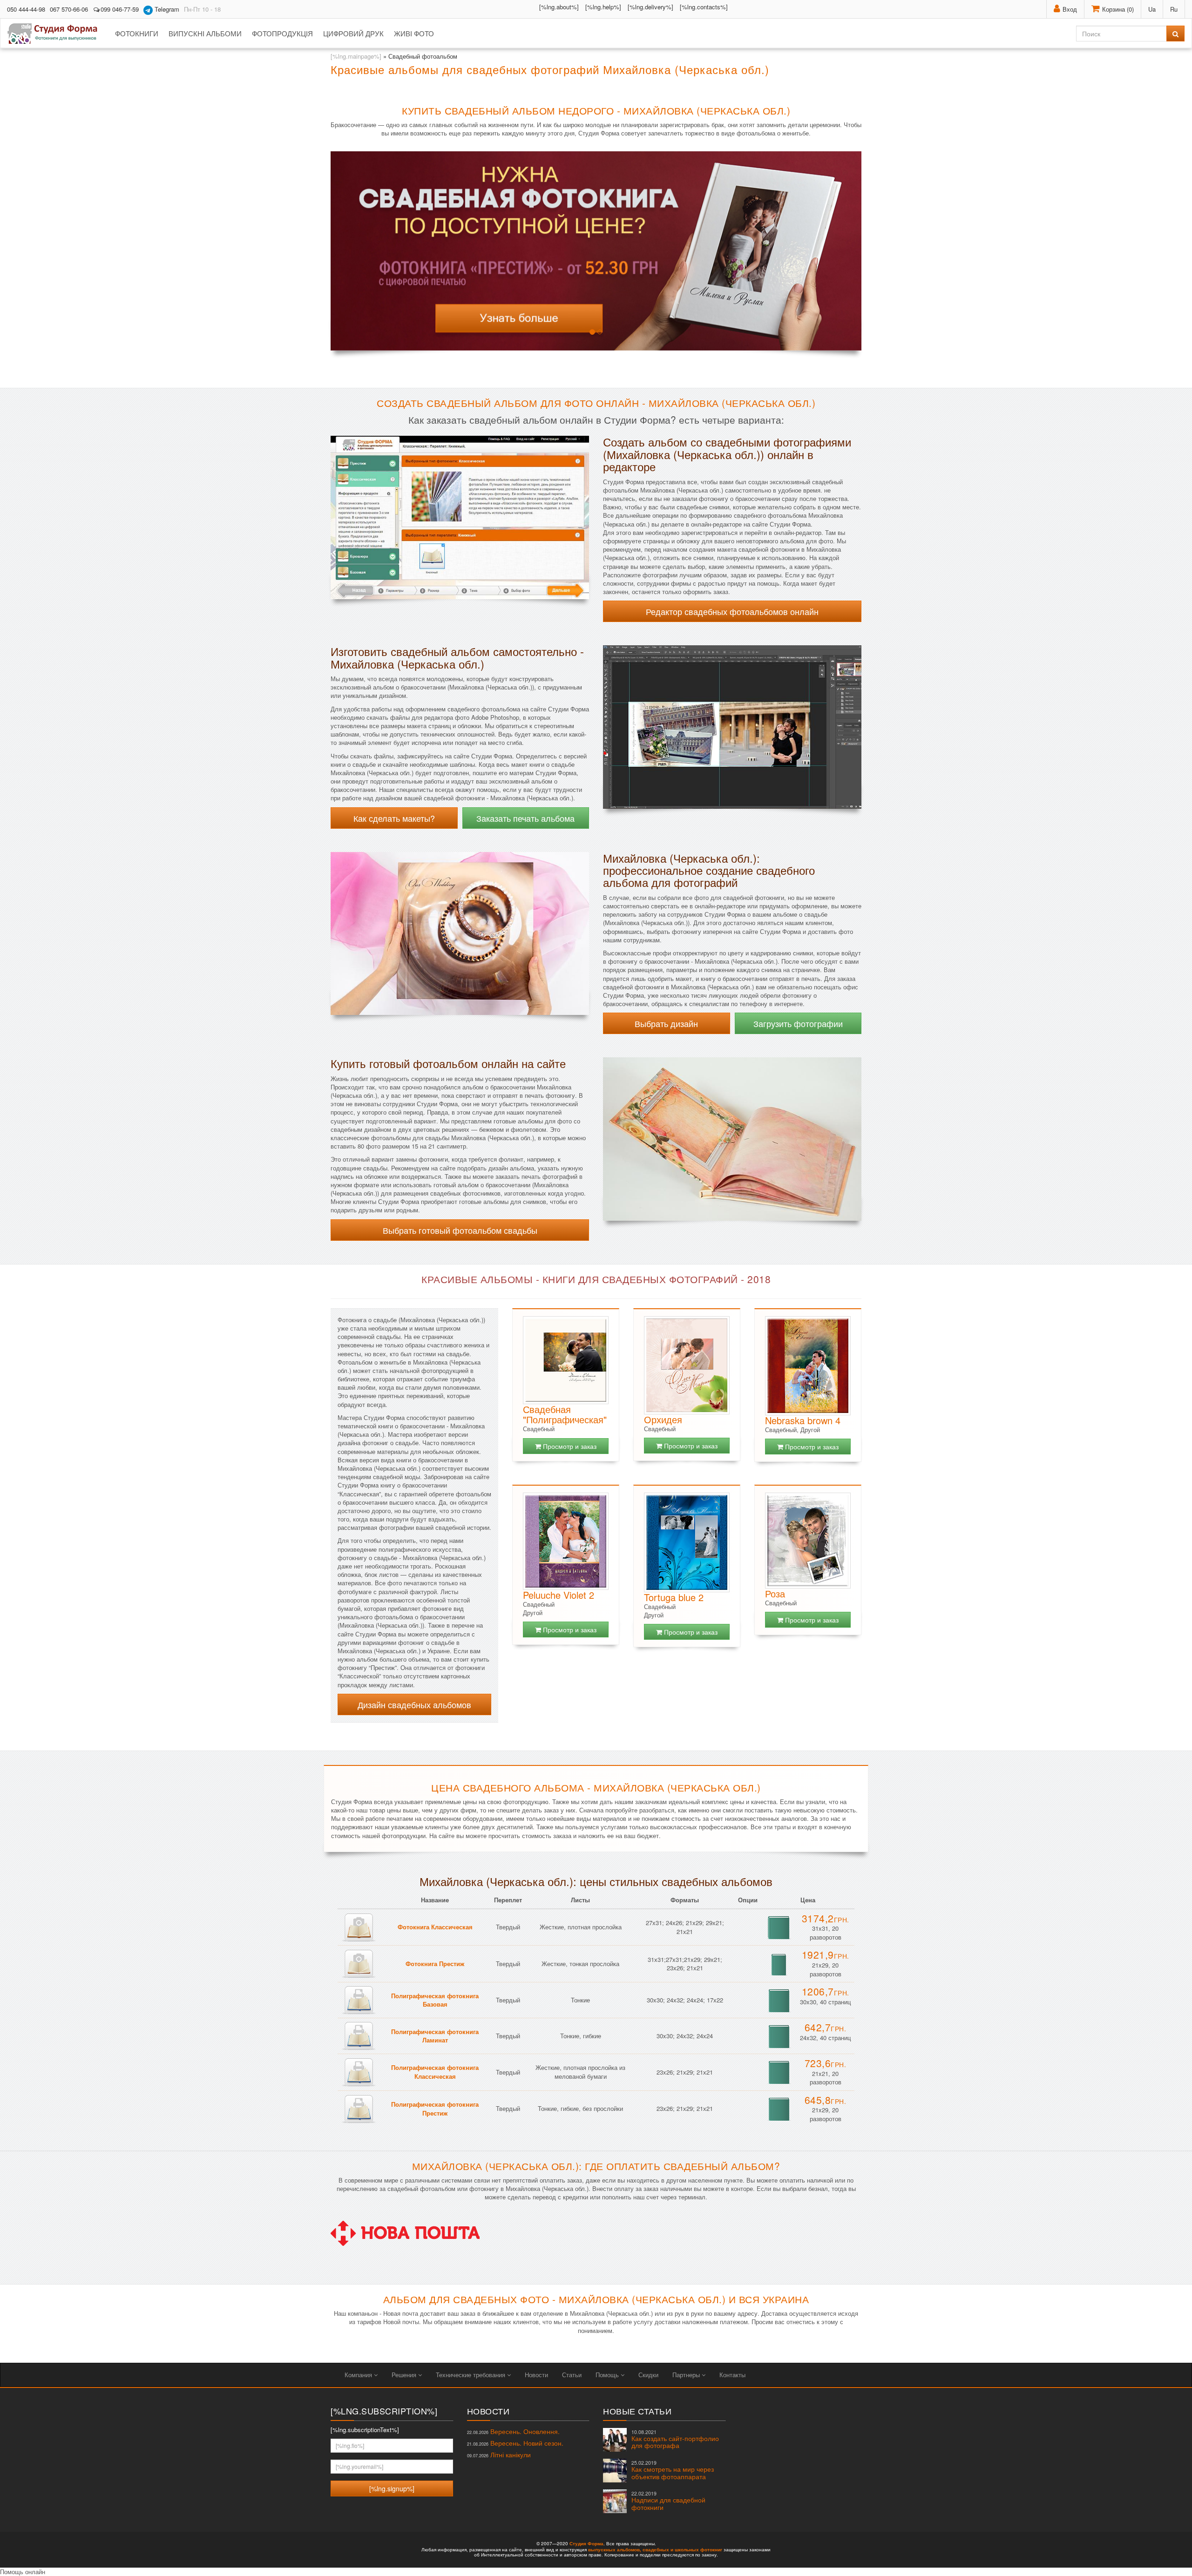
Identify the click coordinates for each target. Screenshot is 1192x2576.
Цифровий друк (353, 33)
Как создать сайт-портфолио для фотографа (675, 2439)
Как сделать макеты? (394, 818)
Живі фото (414, 33)
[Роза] (808, 1541)
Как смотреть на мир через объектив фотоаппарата (673, 2470)
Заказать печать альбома (525, 818)
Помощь (608, 2375)
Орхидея (663, 1419)
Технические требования (471, 2375)
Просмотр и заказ (569, 1446)
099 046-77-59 (120, 9)
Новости (536, 2375)
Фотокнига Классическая (435, 1927)
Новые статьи (637, 2411)
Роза (775, 1593)
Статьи (572, 2375)
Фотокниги (137, 33)
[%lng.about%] (559, 7)
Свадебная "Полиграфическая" (565, 1414)
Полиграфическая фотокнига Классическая (435, 2072)
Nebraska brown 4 (803, 1420)
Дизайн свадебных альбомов (414, 1704)
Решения (405, 2375)
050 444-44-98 (26, 9)
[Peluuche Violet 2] (566, 1541)
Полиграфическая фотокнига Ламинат (435, 2036)
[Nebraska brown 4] (808, 1366)
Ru (1174, 9)
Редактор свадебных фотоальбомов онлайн (732, 611)
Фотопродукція (282, 33)
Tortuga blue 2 (674, 1597)
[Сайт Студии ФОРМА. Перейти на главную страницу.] (58, 34)
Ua (1152, 9)
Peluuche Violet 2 (559, 1595)
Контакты (732, 2375)
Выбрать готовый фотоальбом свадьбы (460, 1230)
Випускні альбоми (205, 33)
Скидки (648, 2375)
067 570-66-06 (69, 9)
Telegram (166, 9)
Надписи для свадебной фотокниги (668, 2501)
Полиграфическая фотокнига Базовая (435, 2000)
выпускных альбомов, (615, 2549)
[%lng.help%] (603, 7)
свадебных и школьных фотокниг (682, 2549)
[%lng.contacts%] (704, 7)
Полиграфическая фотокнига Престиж (435, 2109)
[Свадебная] (566, 1360)
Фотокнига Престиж (435, 1964)
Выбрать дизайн (666, 1023)
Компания (359, 2375)
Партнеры (687, 2375)
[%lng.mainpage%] (356, 56)
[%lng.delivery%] (650, 7)
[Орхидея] (687, 1365)
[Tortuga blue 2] (687, 1542)
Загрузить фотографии (798, 1023)
